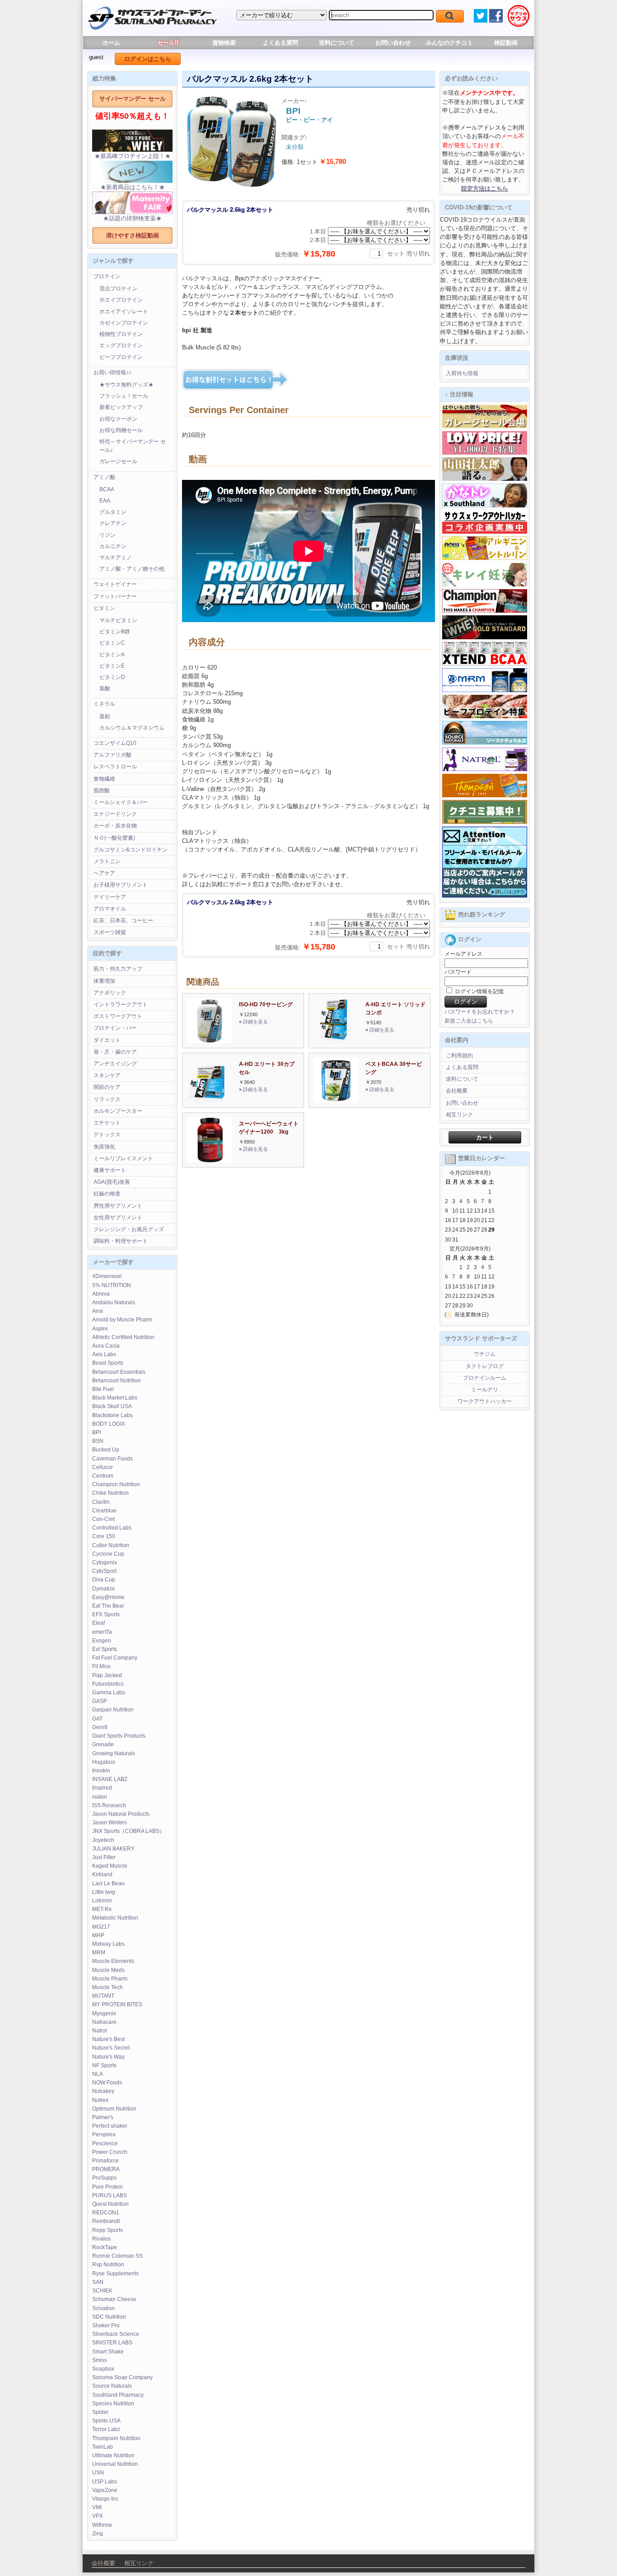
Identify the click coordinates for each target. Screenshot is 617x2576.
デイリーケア (110, 897)
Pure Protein (108, 2187)
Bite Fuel (103, 1389)
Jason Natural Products (121, 1814)
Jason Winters (110, 1823)
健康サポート (110, 1170)
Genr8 (100, 1727)
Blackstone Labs (112, 1415)
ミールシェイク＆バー (121, 802)
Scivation (103, 2308)
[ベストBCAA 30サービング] (336, 1101)
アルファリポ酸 (112, 755)
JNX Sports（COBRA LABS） (129, 1831)
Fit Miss (101, 1666)
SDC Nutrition (109, 2317)
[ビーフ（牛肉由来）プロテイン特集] (485, 716)
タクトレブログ (485, 1366)
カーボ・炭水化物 (115, 826)
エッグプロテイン (121, 345)
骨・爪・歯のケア (115, 1052)
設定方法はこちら (485, 188)
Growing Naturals (114, 1753)
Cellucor (103, 1467)
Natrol (100, 2031)
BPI (96, 1432)
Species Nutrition (113, 2404)
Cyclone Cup (108, 1554)
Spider (100, 2412)
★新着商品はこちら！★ (133, 187)
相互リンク (459, 1115)
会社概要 (457, 1091)
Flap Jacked (107, 1675)
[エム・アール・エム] (485, 690)
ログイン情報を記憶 (479, 991)
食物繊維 (104, 779)
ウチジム (485, 1354)
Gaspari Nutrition (113, 1710)
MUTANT (103, 1996)
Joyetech (103, 1840)
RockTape (105, 2247)
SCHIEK (102, 2291)
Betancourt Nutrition (117, 1381)
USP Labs (105, 2482)
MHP (98, 1935)
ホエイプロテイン (121, 300)
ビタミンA (112, 655)
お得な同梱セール (121, 430)
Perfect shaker (110, 2126)
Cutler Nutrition (111, 1545)
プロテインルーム (485, 1378)
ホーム (111, 43)
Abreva (101, 1294)
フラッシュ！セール (124, 396)
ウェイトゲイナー (115, 584)
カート (485, 1137)
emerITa (102, 1632)
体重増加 (104, 981)
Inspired (102, 1788)
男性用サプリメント (118, 1206)
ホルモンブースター (118, 1111)
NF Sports (104, 2065)
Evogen (102, 1641)
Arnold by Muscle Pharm (122, 1320)
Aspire (100, 1329)
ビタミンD (112, 677)
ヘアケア (104, 873)
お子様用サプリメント (121, 885)
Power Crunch (110, 2152)
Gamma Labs (109, 1693)
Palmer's (103, 2117)
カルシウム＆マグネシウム (132, 728)
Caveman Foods (112, 1459)
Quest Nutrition (110, 2204)
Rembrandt (106, 2221)
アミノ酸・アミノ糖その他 (132, 569)
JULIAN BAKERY (113, 1849)
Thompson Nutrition (116, 2438)
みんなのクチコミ (449, 43)
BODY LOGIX (109, 1424)
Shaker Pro (106, 2325)
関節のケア (107, 1087)
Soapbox (103, 2369)
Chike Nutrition (110, 1493)
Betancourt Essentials (119, 1372)
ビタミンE (112, 666)
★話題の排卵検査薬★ (132, 218)
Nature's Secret (111, 2048)
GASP (100, 1701)
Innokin (101, 1771)
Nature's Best (108, 2039)
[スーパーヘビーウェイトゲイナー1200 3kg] (210, 1160)
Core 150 (104, 1536)
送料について (337, 43)
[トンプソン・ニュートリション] (485, 795)
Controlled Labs (112, 1528)
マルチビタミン (118, 620)
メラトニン (107, 861)
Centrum (103, 1476)
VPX (98, 2516)
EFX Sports (106, 1614)
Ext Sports (105, 1649)
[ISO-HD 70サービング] (210, 1041)
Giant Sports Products (119, 1736)
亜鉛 (105, 716)
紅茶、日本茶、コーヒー (123, 921)
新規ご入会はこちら (469, 1021)
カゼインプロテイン (124, 323)
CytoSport (104, 1571)
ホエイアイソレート (124, 312)
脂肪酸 (102, 790)
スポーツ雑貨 (110, 932)
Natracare (104, 2022)
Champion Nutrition (116, 1484)
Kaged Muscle (110, 1866)
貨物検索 (224, 43)
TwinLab (103, 2447)
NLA (98, 2074)
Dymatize (104, 1589)
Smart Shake (108, 2352)
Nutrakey (103, 2091)
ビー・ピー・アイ (309, 120)
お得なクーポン (118, 419)
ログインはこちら (148, 59)
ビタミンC (112, 643)
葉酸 (105, 688)
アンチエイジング (115, 1064)
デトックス (107, 1135)
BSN (98, 1441)
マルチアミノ (116, 558)
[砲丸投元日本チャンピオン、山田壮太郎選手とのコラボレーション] (485, 479)
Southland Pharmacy (118, 2395)
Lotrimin (102, 1901)
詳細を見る (255, 1022)
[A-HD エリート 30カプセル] (207, 1101)
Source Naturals (112, 2386)
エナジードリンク (115, 814)
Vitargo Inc (105, 2499)
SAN (98, 2282)
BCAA (107, 489)
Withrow (102, 2525)
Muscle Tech (108, 1987)
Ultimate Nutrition (113, 2455)
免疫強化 (104, 1147)
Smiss (100, 2360)
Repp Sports (108, 2230)
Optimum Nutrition (114, 2109)
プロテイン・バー (115, 1028)
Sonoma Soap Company (122, 2377)
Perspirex (104, 2134)
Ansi (98, 1311)
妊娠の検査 (107, 1194)
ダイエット (107, 1040)
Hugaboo (104, 1762)
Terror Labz (106, 2429)
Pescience (105, 2144)
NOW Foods (107, 2083)
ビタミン (104, 608)
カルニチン (113, 546)
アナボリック (110, 993)
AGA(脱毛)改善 (112, 1182)
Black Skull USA (112, 1406)
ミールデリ (485, 1390)
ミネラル (104, 704)
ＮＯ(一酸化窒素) (114, 838)
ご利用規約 (459, 1056)
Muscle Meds (108, 1970)
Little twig (104, 1892)
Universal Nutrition (115, 2464)
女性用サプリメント (118, 1218)
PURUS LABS (110, 2195)
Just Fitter (104, 1857)
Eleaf (98, 1623)
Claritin (101, 1502)
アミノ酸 (104, 477)
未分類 (295, 147)
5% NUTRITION (112, 1285)
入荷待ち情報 (462, 373)
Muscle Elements (113, 1961)
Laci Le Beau (108, 1883)
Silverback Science (116, 2334)
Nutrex (100, 2100)
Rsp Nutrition (108, 2264)
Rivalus (101, 2239)
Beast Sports (108, 1363)
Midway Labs (108, 1944)
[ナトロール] (485, 769)
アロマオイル (110, 909)
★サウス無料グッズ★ (126, 385)
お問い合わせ (393, 43)
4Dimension (107, 1276)
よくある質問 (280, 43)
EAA (105, 501)
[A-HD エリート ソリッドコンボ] (333, 1041)
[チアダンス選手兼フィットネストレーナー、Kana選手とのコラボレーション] (485, 506)
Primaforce (105, 2161)
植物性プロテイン (121, 334)
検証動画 (506, 43)
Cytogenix (105, 1562)
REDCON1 (106, 2213)
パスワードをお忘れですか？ (480, 1012)
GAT (97, 1719)
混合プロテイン (118, 288)
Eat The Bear (108, 1606)
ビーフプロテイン (121, 357)
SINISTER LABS (112, 2343)
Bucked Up (106, 1450)
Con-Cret (103, 1519)
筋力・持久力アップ (118, 969)
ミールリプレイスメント (123, 1158)
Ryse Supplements (115, 2274)
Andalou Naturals (114, 1302)
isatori (100, 1797)
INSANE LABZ (110, 1779)
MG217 (101, 1927)
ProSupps (104, 2178)
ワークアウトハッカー (485, 1401)
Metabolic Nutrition (115, 1918)
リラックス (107, 1099)
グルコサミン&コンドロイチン (131, 850)
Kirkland (102, 1874)
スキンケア (107, 1075)
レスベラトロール (115, 767)
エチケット (107, 1123)
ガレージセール (118, 461)
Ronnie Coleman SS (117, 2256)
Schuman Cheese (114, 2299)
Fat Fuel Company (115, 1658)
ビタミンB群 (115, 632)
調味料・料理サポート (121, 1241)
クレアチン (113, 523)
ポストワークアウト (118, 1016)
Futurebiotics (108, 1684)
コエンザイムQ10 (115, 743)
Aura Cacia (106, 1346)
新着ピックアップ (121, 407)
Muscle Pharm (110, 1979)
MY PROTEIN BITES (117, 2004)
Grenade (103, 1744)
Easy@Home (108, 1597)
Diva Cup (104, 1580)
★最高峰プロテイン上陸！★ (133, 156)
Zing (98, 2534)
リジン (108, 535)
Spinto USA (106, 2421)
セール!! (168, 43)
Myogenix (104, 2013)
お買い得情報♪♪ (112, 372)
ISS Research (109, 1805)
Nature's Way (108, 2057)
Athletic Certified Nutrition (123, 1337)
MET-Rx (102, 1909)
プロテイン (107, 276)
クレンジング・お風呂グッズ (129, 1229)
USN (98, 2473)
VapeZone (105, 2490)
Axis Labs (104, 1354)
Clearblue (104, 1511)
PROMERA (106, 2169)
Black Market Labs (115, 1398)
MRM (99, 1953)
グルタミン (113, 512)
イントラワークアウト (121, 1004)
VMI (97, 2507)
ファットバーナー (115, 596)
